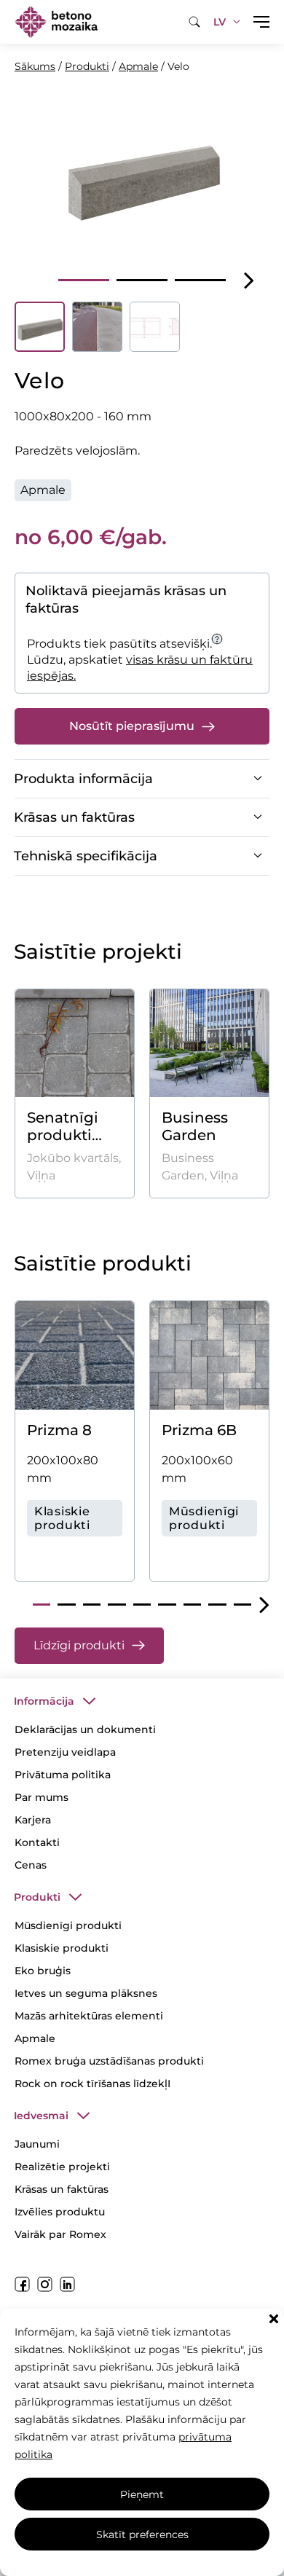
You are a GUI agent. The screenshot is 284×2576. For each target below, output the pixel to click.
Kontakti (37, 1842)
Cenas (31, 1865)
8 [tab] (217, 1605)
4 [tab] (117, 1605)
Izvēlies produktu (60, 2212)
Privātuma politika (63, 1775)
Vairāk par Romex (60, 2234)
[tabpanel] (142, 174)
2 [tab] (142, 280)
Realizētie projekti (62, 2167)
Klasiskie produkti (62, 1948)
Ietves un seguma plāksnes (86, 1993)
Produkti (87, 66)
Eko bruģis (43, 1971)
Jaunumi (37, 2144)
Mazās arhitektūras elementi (89, 2016)
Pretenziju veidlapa (65, 1752)
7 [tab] (192, 1605)
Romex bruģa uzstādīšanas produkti (109, 2061)
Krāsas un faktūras (62, 2189)
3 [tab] (200, 280)
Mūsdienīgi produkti (68, 1925)
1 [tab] (84, 280)
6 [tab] (167, 1605)
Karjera (33, 1820)
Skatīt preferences (142, 2534)
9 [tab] (242, 1605)
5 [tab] (142, 1605)
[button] (274, 2319)
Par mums (42, 1797)
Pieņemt (142, 2494)
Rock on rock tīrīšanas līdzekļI (92, 2084)
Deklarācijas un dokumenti (85, 1729)
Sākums (35, 66)
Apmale (138, 66)
